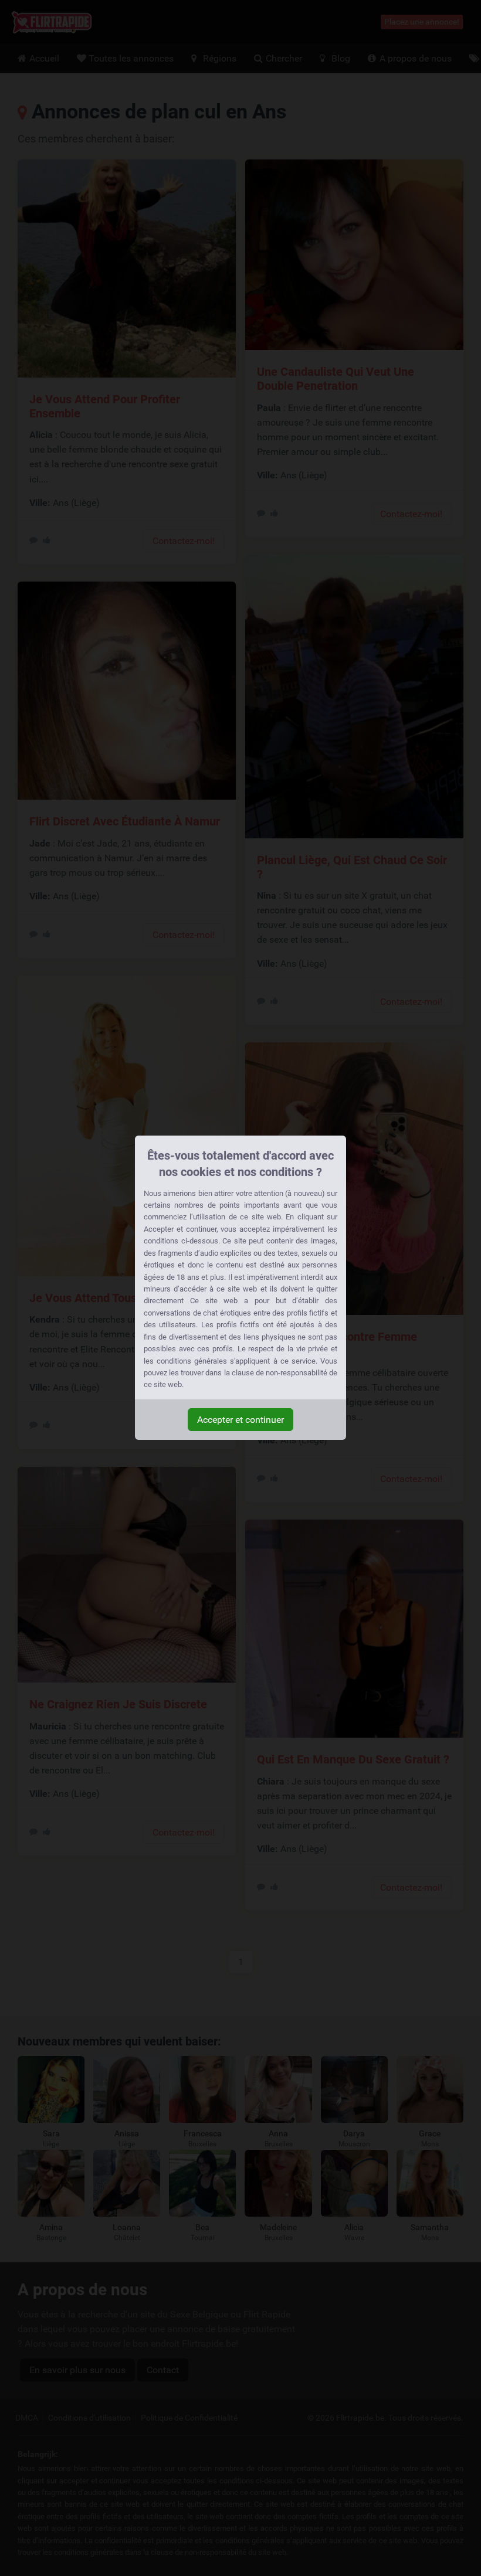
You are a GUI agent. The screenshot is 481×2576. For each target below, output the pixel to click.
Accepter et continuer (240, 1420)
